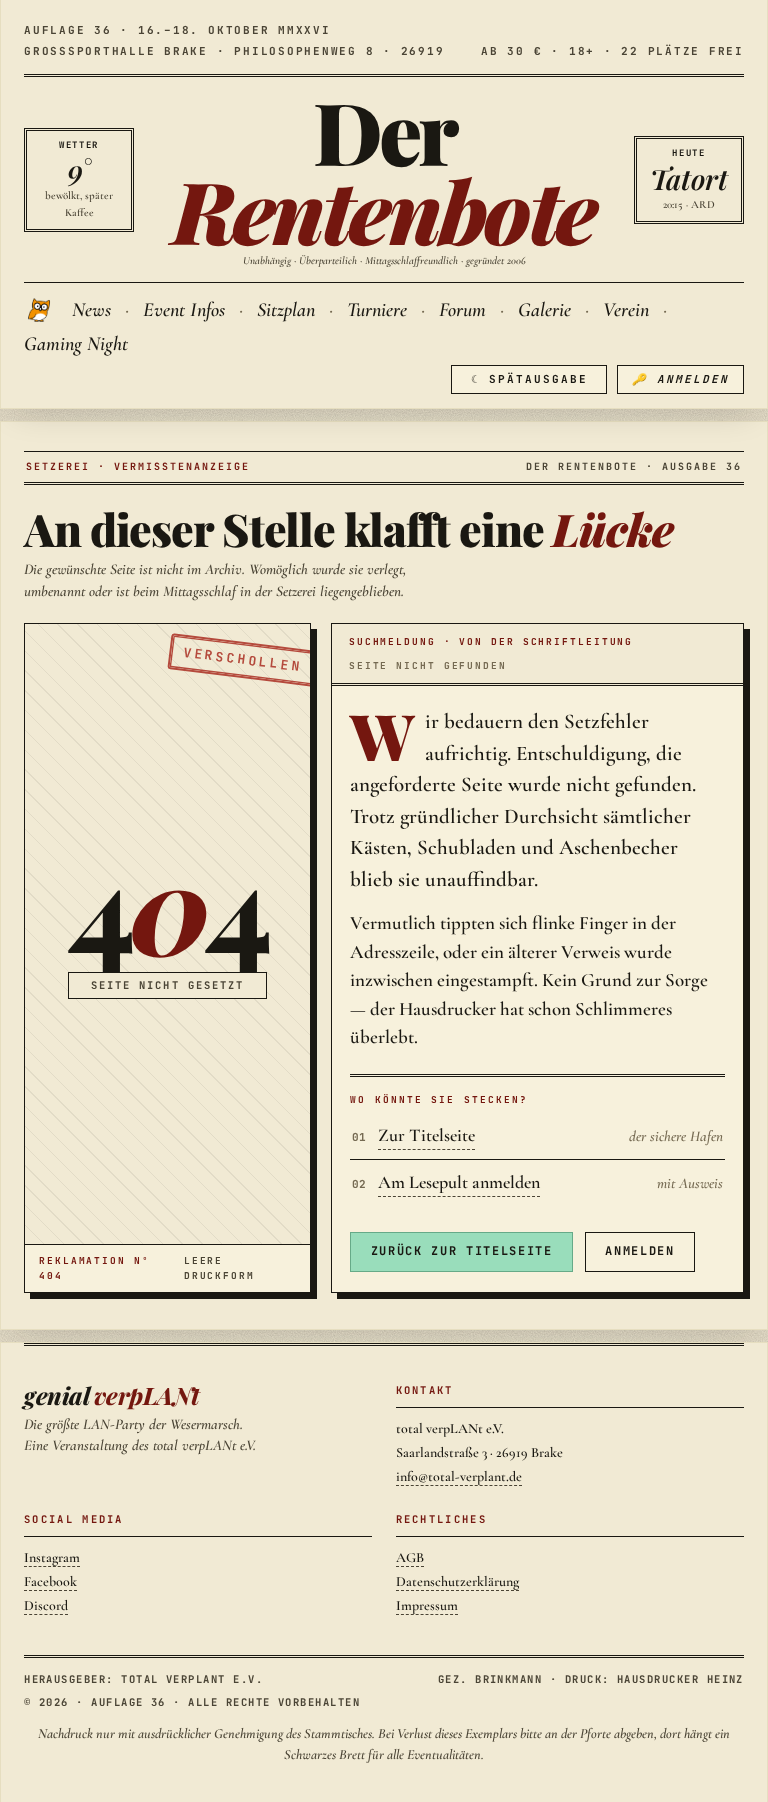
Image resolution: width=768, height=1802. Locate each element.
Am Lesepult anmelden (459, 1182)
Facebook (50, 1581)
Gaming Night (76, 344)
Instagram (52, 1557)
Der (384, 170)
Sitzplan (286, 310)
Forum (462, 310)
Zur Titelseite (426, 1135)
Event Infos (184, 310)
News (91, 310)
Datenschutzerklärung (457, 1581)
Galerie (544, 310)
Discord (46, 1605)
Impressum (427, 1605)
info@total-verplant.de (459, 1476)
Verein (626, 310)
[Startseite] (41, 310)
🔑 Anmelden (680, 379)
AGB (410, 1557)
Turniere (377, 310)
